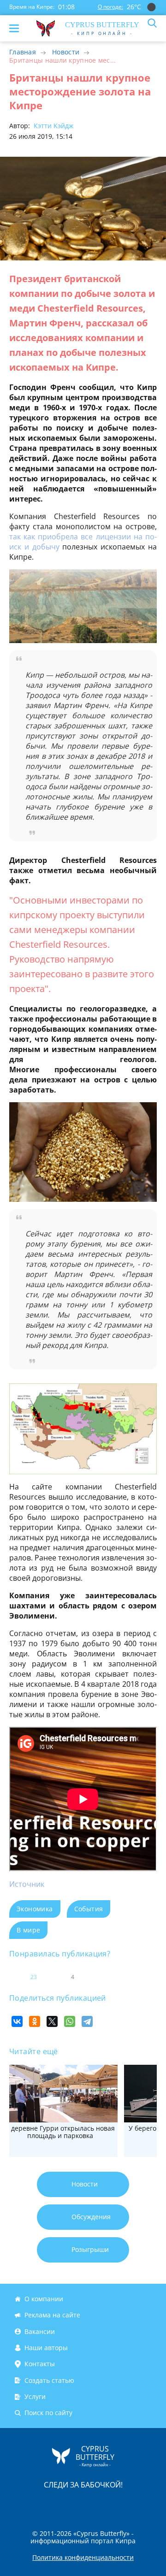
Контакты (40, 2364)
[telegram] (95, 2504)
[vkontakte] (116, 2504)
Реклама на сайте (52, 2315)
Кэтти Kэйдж (53, 126)
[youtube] (136, 2504)
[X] (52, 2021)
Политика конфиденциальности (83, 2558)
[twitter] (73, 2504)
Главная (23, 52)
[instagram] (52, 2504)
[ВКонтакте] (17, 2021)
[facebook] (31, 2504)
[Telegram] (87, 2021)
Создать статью (49, 2380)
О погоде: (110, 7)
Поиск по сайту (48, 2413)
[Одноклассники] (35, 2021)
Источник (27, 1884)
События (89, 1909)
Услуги (35, 2396)
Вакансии (40, 2331)
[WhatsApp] (70, 2021)
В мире (28, 1930)
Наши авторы (46, 2348)
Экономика (35, 1909)
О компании (44, 2299)
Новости (66, 52)
